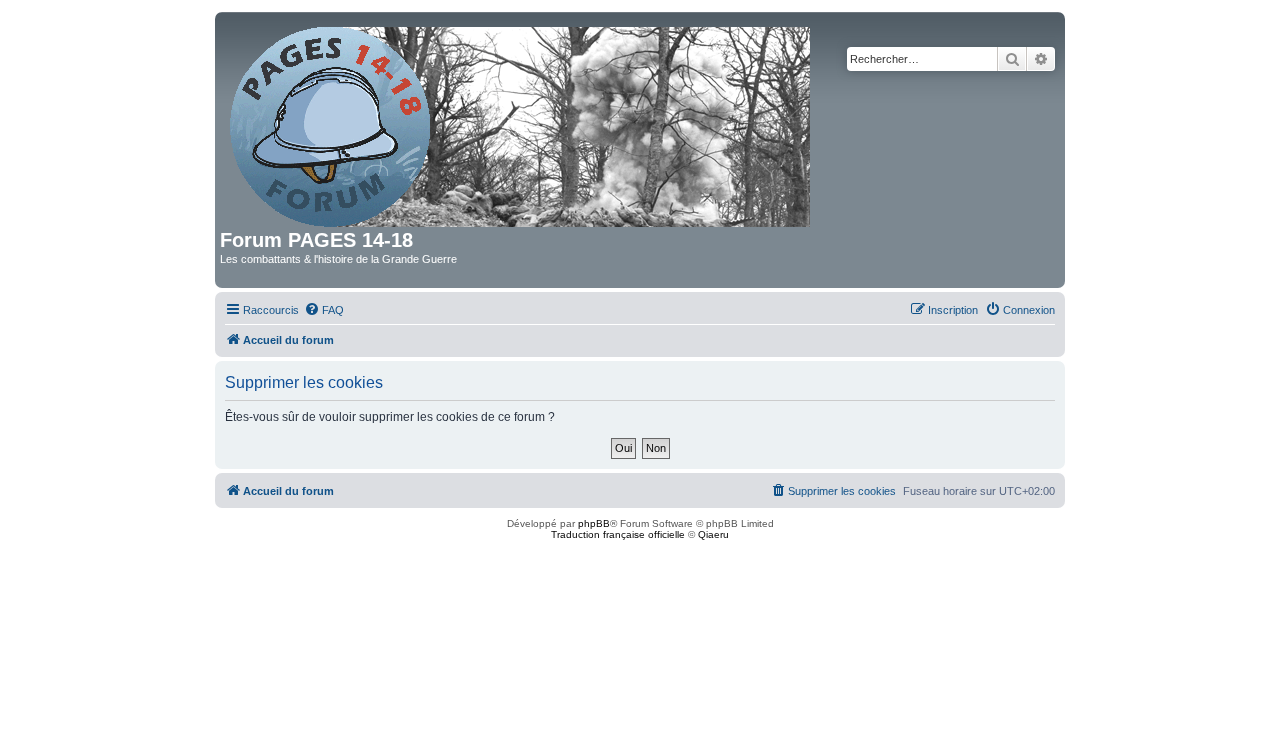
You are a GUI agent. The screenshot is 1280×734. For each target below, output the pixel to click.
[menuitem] (324, 310)
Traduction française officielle (618, 534)
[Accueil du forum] (521, 123)
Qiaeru (713, 534)
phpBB (594, 523)
